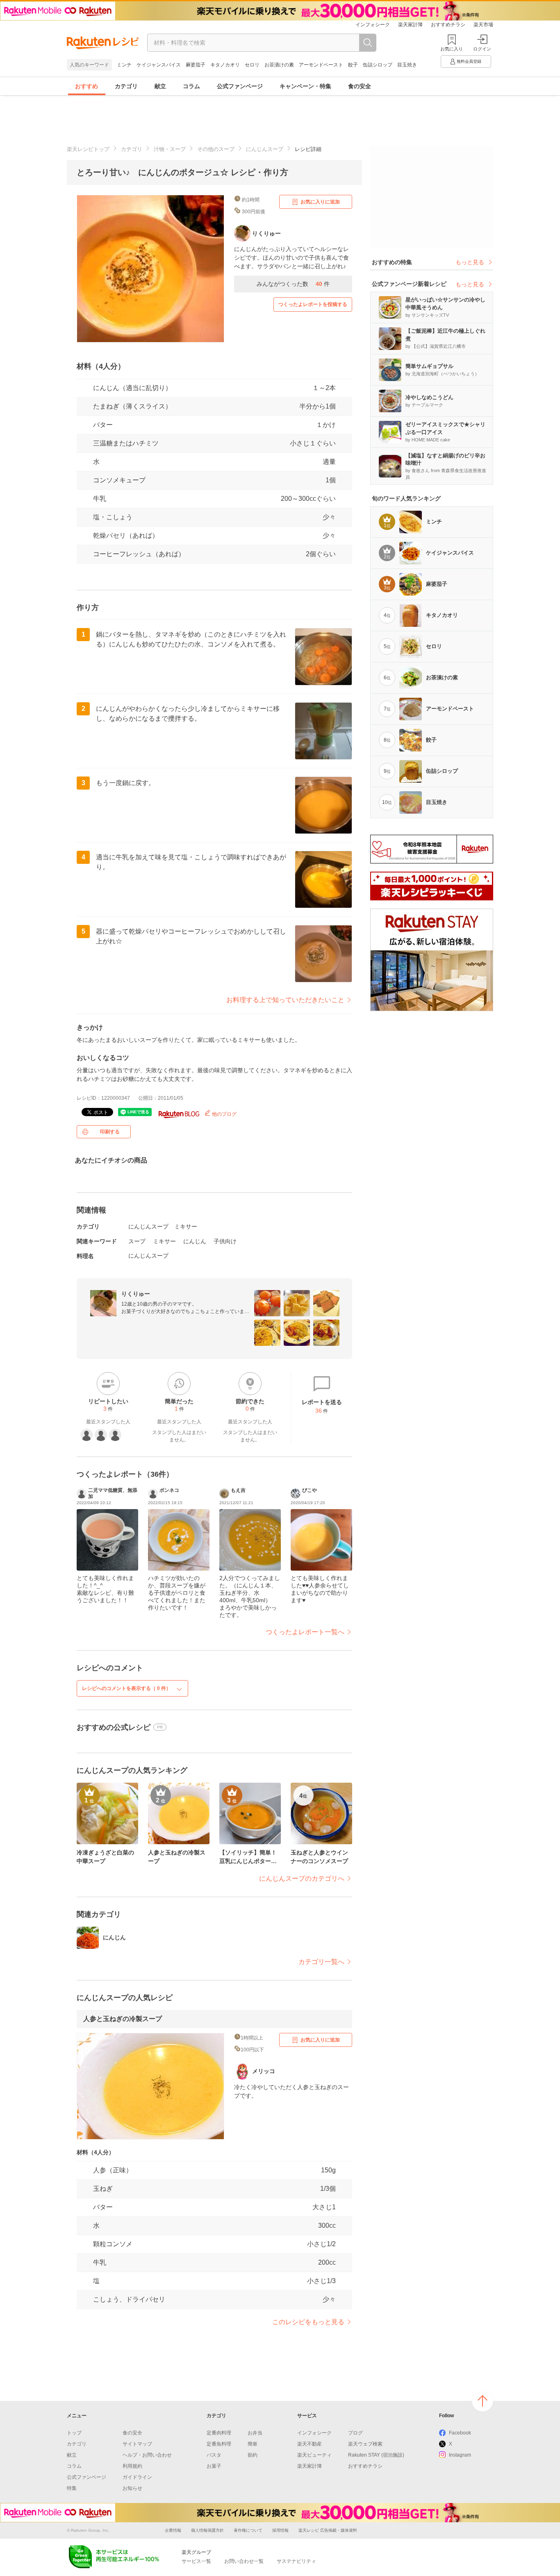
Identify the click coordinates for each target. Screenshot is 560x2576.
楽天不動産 (310, 2444)
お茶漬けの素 (279, 65)
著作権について (248, 2530)
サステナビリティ (296, 2561)
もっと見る (470, 262)
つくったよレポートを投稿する (313, 304)
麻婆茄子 (196, 65)
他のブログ (224, 1114)
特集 (72, 2488)
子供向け (225, 1241)
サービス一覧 (196, 2561)
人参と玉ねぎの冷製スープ (123, 2019)
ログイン (482, 49)
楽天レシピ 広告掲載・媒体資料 (328, 2530)
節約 (253, 2455)
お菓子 (214, 2466)
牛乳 (100, 499)
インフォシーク (373, 25)
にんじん (195, 1241)
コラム (191, 86)
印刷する (110, 1132)
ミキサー (186, 1226)
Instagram (460, 2455)
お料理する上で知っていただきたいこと (285, 1000)
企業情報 (173, 2530)
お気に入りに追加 (320, 202)
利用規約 (132, 2466)
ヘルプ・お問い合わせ (147, 2455)
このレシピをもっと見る (308, 2322)
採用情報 (280, 2530)
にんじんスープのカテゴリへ (302, 1878)
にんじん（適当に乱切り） (132, 388)
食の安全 (360, 86)
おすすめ (87, 86)
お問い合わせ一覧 (244, 2561)
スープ (137, 1241)
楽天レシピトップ (88, 149)
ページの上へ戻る (483, 2401)
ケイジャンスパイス (159, 65)
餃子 (353, 65)
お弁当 (255, 2433)
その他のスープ (216, 149)
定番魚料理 (219, 2444)
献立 (160, 86)
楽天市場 (483, 25)
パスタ (214, 2455)
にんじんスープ (265, 149)
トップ (74, 2433)
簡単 (253, 2444)
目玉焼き (407, 65)
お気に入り (452, 49)
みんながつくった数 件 (293, 284)
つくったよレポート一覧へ (305, 1632)
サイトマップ (137, 2444)
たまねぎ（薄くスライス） (132, 406)
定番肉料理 (219, 2433)
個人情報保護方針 (207, 2530)
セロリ (252, 65)
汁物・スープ (170, 149)
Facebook (460, 2433)
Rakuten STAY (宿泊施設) (376, 2455)
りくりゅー (136, 1294)
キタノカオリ (225, 65)
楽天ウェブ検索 (365, 2444)
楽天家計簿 (410, 25)
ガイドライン (137, 2477)
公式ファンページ (240, 86)
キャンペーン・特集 (305, 86)
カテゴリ (126, 86)
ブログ (355, 2433)
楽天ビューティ (314, 2455)
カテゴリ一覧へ (321, 1962)
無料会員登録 (469, 61)
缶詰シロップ (378, 65)
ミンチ (124, 65)
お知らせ (132, 2488)
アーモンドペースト (321, 65)
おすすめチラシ (448, 25)
